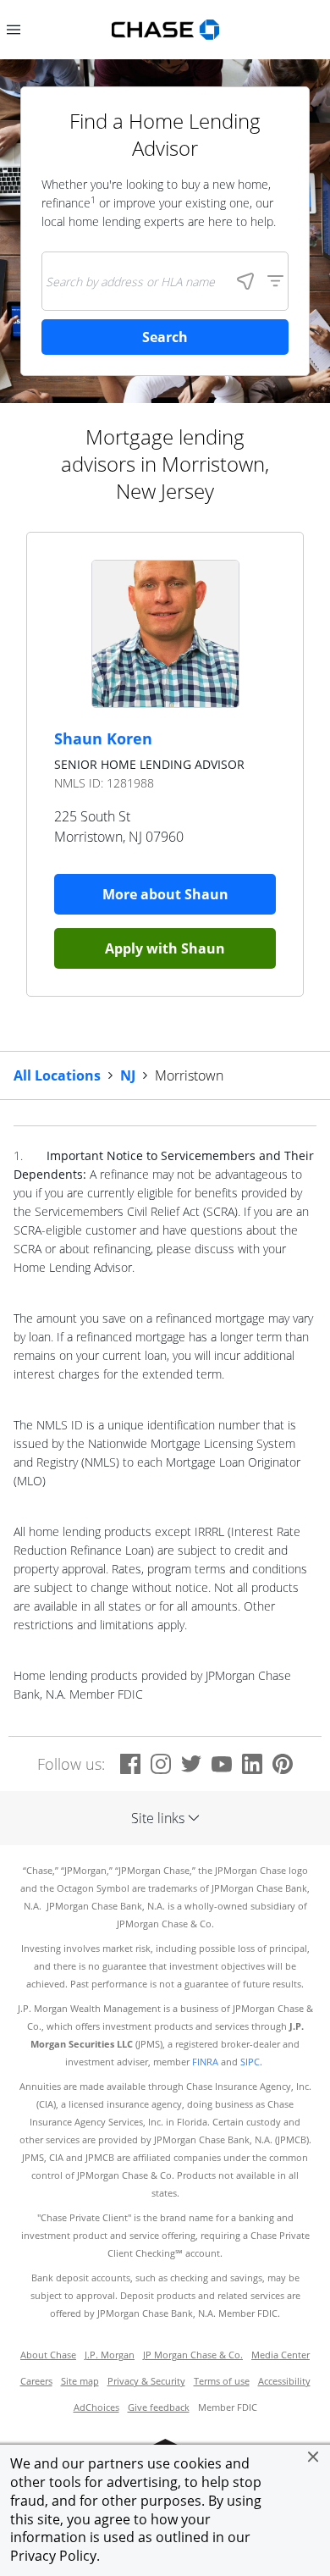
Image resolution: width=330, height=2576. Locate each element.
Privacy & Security (146, 2381)
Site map (80, 2381)
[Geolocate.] (245, 281)
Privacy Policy (53, 2556)
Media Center (280, 2355)
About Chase (48, 2355)
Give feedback (159, 2407)
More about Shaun (165, 894)
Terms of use (222, 2381)
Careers (36, 2381)
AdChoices (96, 2407)
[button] (313, 2457)
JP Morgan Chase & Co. (193, 2355)
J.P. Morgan (110, 2355)
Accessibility (284, 2381)
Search (165, 337)
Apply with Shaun (165, 948)
